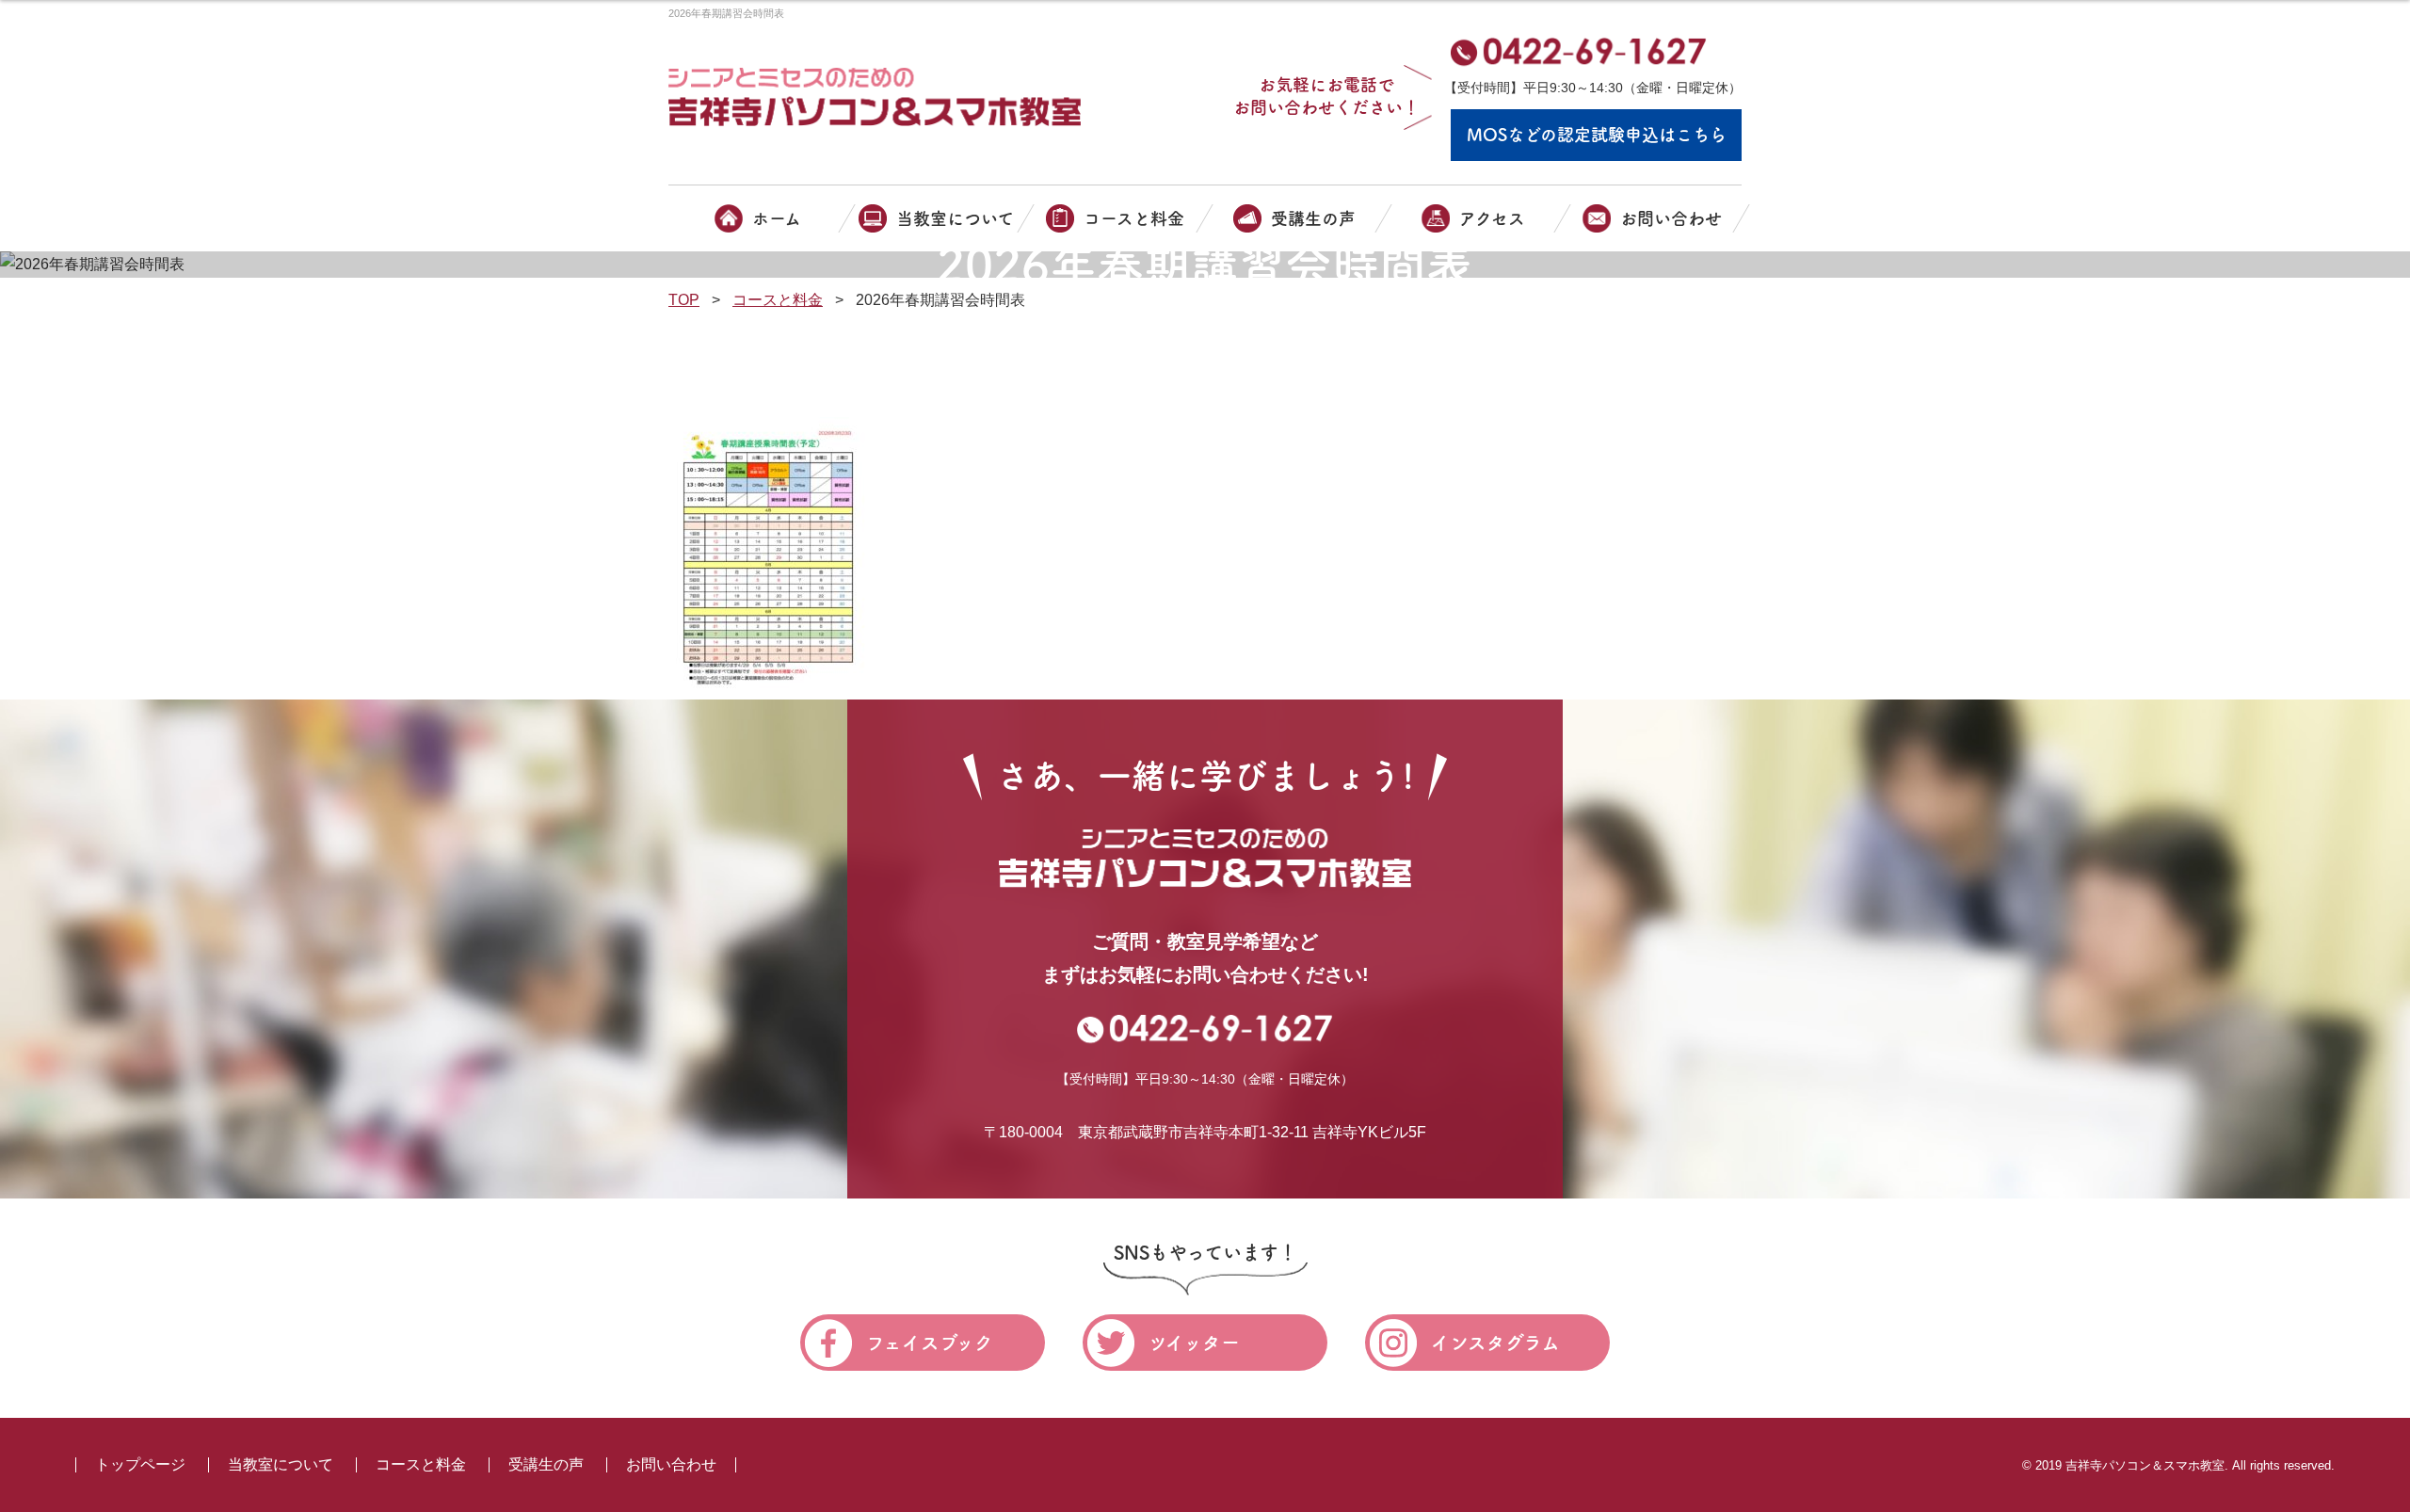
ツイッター (1194, 1343)
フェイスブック (930, 1343)
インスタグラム (1495, 1343)
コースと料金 (421, 1464)
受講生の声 (546, 1464)
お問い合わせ (671, 1464)
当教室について (281, 1464)
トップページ (140, 1464)
